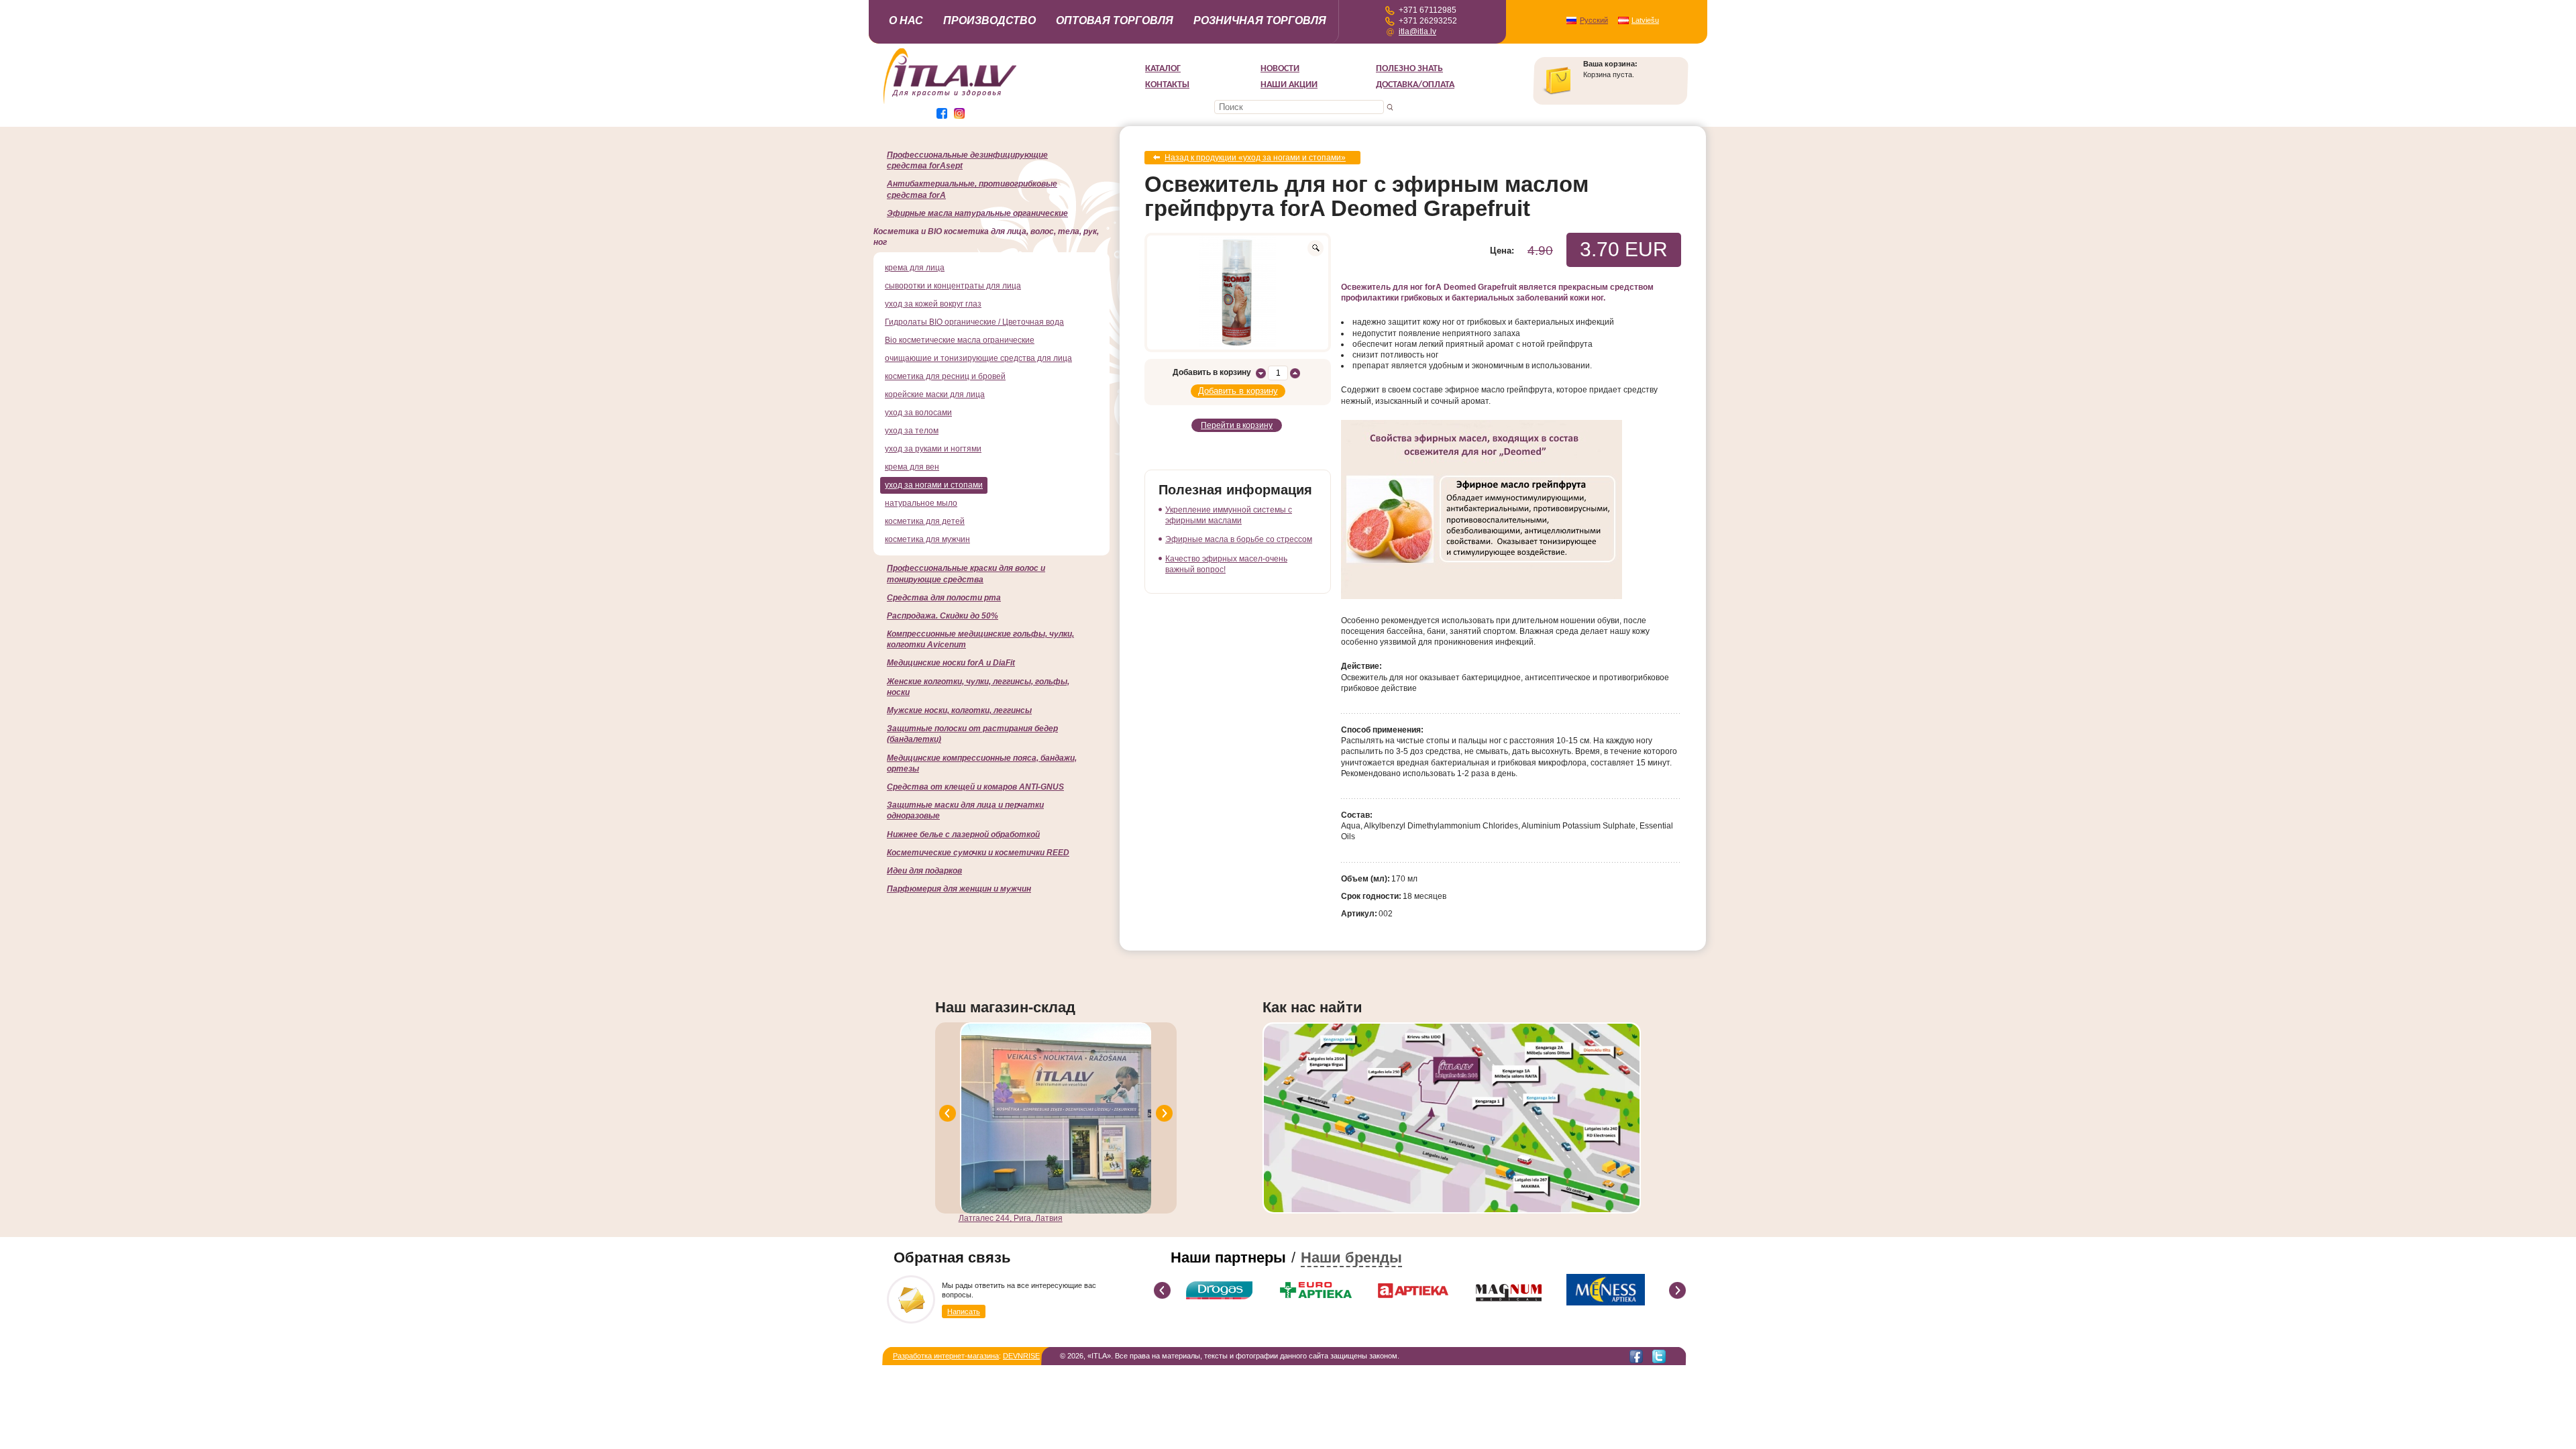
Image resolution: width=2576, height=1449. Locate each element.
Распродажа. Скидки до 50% (943, 616)
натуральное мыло (921, 503)
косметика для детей (925, 521)
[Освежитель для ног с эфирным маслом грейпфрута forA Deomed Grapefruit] (1238, 292)
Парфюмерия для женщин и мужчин (959, 889)
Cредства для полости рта (944, 598)
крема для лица (915, 268)
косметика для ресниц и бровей (945, 376)
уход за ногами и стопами (934, 485)
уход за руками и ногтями (933, 449)
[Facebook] (1636, 1356)
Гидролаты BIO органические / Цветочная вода (974, 322)
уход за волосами (918, 413)
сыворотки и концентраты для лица (953, 286)
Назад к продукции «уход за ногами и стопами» (1255, 158)
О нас (906, 20)
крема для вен (912, 467)
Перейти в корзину (1237, 425)
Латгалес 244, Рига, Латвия (1011, 1218)
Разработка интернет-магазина (946, 1356)
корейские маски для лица (935, 394)
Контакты (1167, 85)
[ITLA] (951, 103)
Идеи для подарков (924, 871)
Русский (1594, 20)
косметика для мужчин (927, 539)
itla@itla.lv (1417, 32)
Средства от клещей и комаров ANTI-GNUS (975, 787)
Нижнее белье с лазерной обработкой (963, 835)
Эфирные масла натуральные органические (977, 213)
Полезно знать (1409, 69)
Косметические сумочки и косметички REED (978, 853)
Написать (964, 1311)
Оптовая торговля (1115, 20)
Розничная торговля (1260, 20)
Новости (1280, 69)
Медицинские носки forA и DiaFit (951, 663)
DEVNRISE (1021, 1356)
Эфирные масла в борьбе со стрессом (1239, 539)
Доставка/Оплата (1415, 85)
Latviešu (1645, 20)
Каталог (1163, 69)
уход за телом (912, 431)
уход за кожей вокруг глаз (933, 304)
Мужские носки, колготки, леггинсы (959, 710)
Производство (989, 20)
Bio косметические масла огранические (960, 340)
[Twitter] (1659, 1356)
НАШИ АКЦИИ (1289, 85)
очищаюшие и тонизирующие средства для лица (978, 358)
